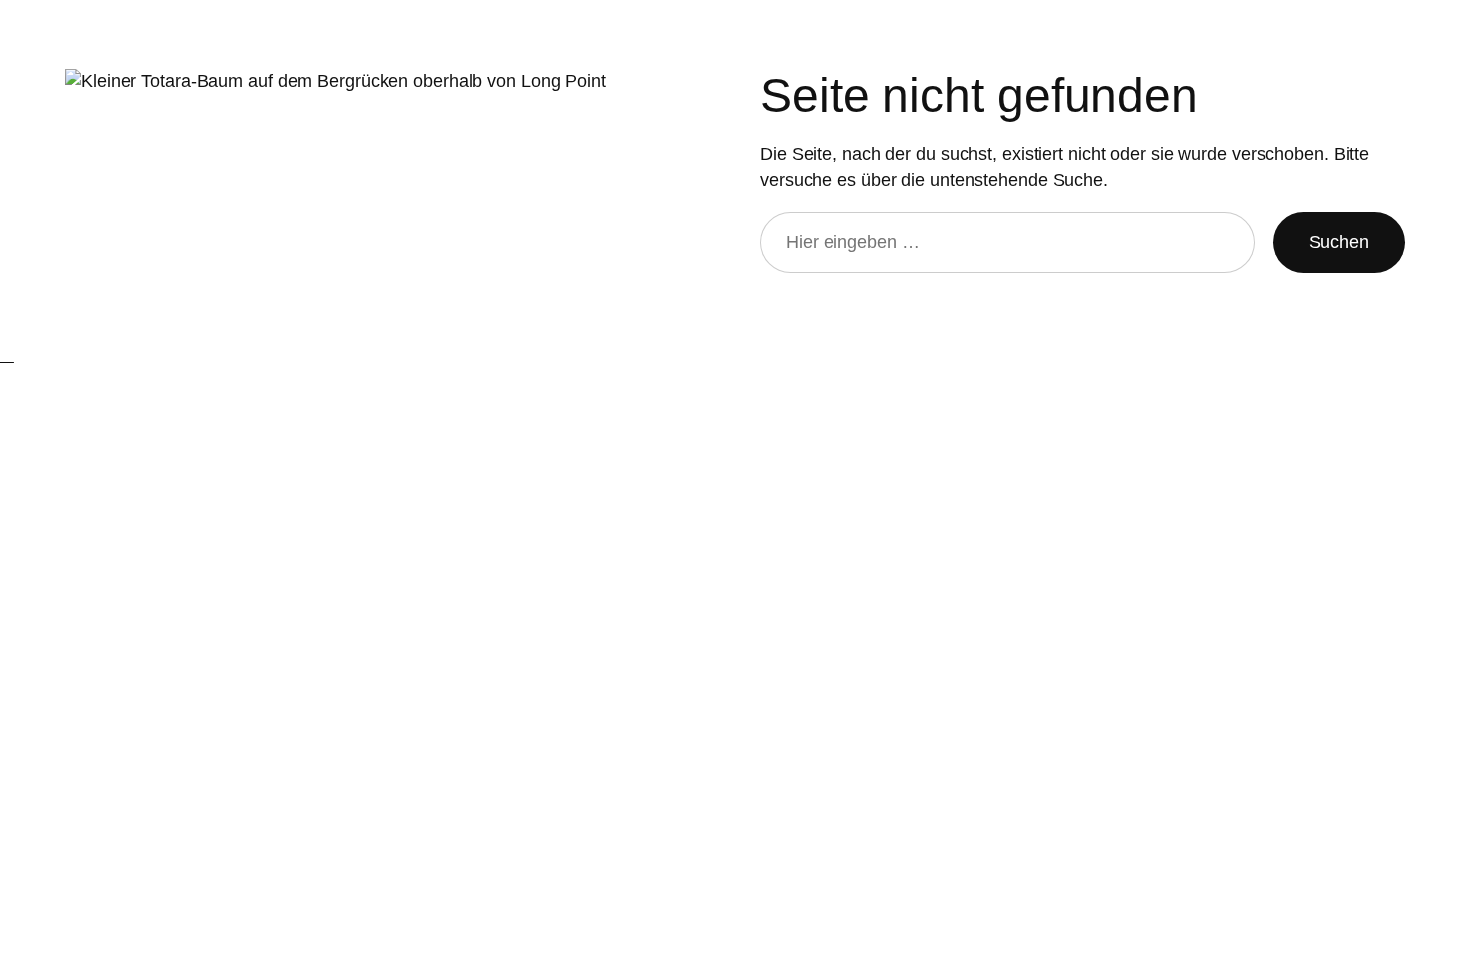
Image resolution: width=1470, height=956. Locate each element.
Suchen (1339, 242)
